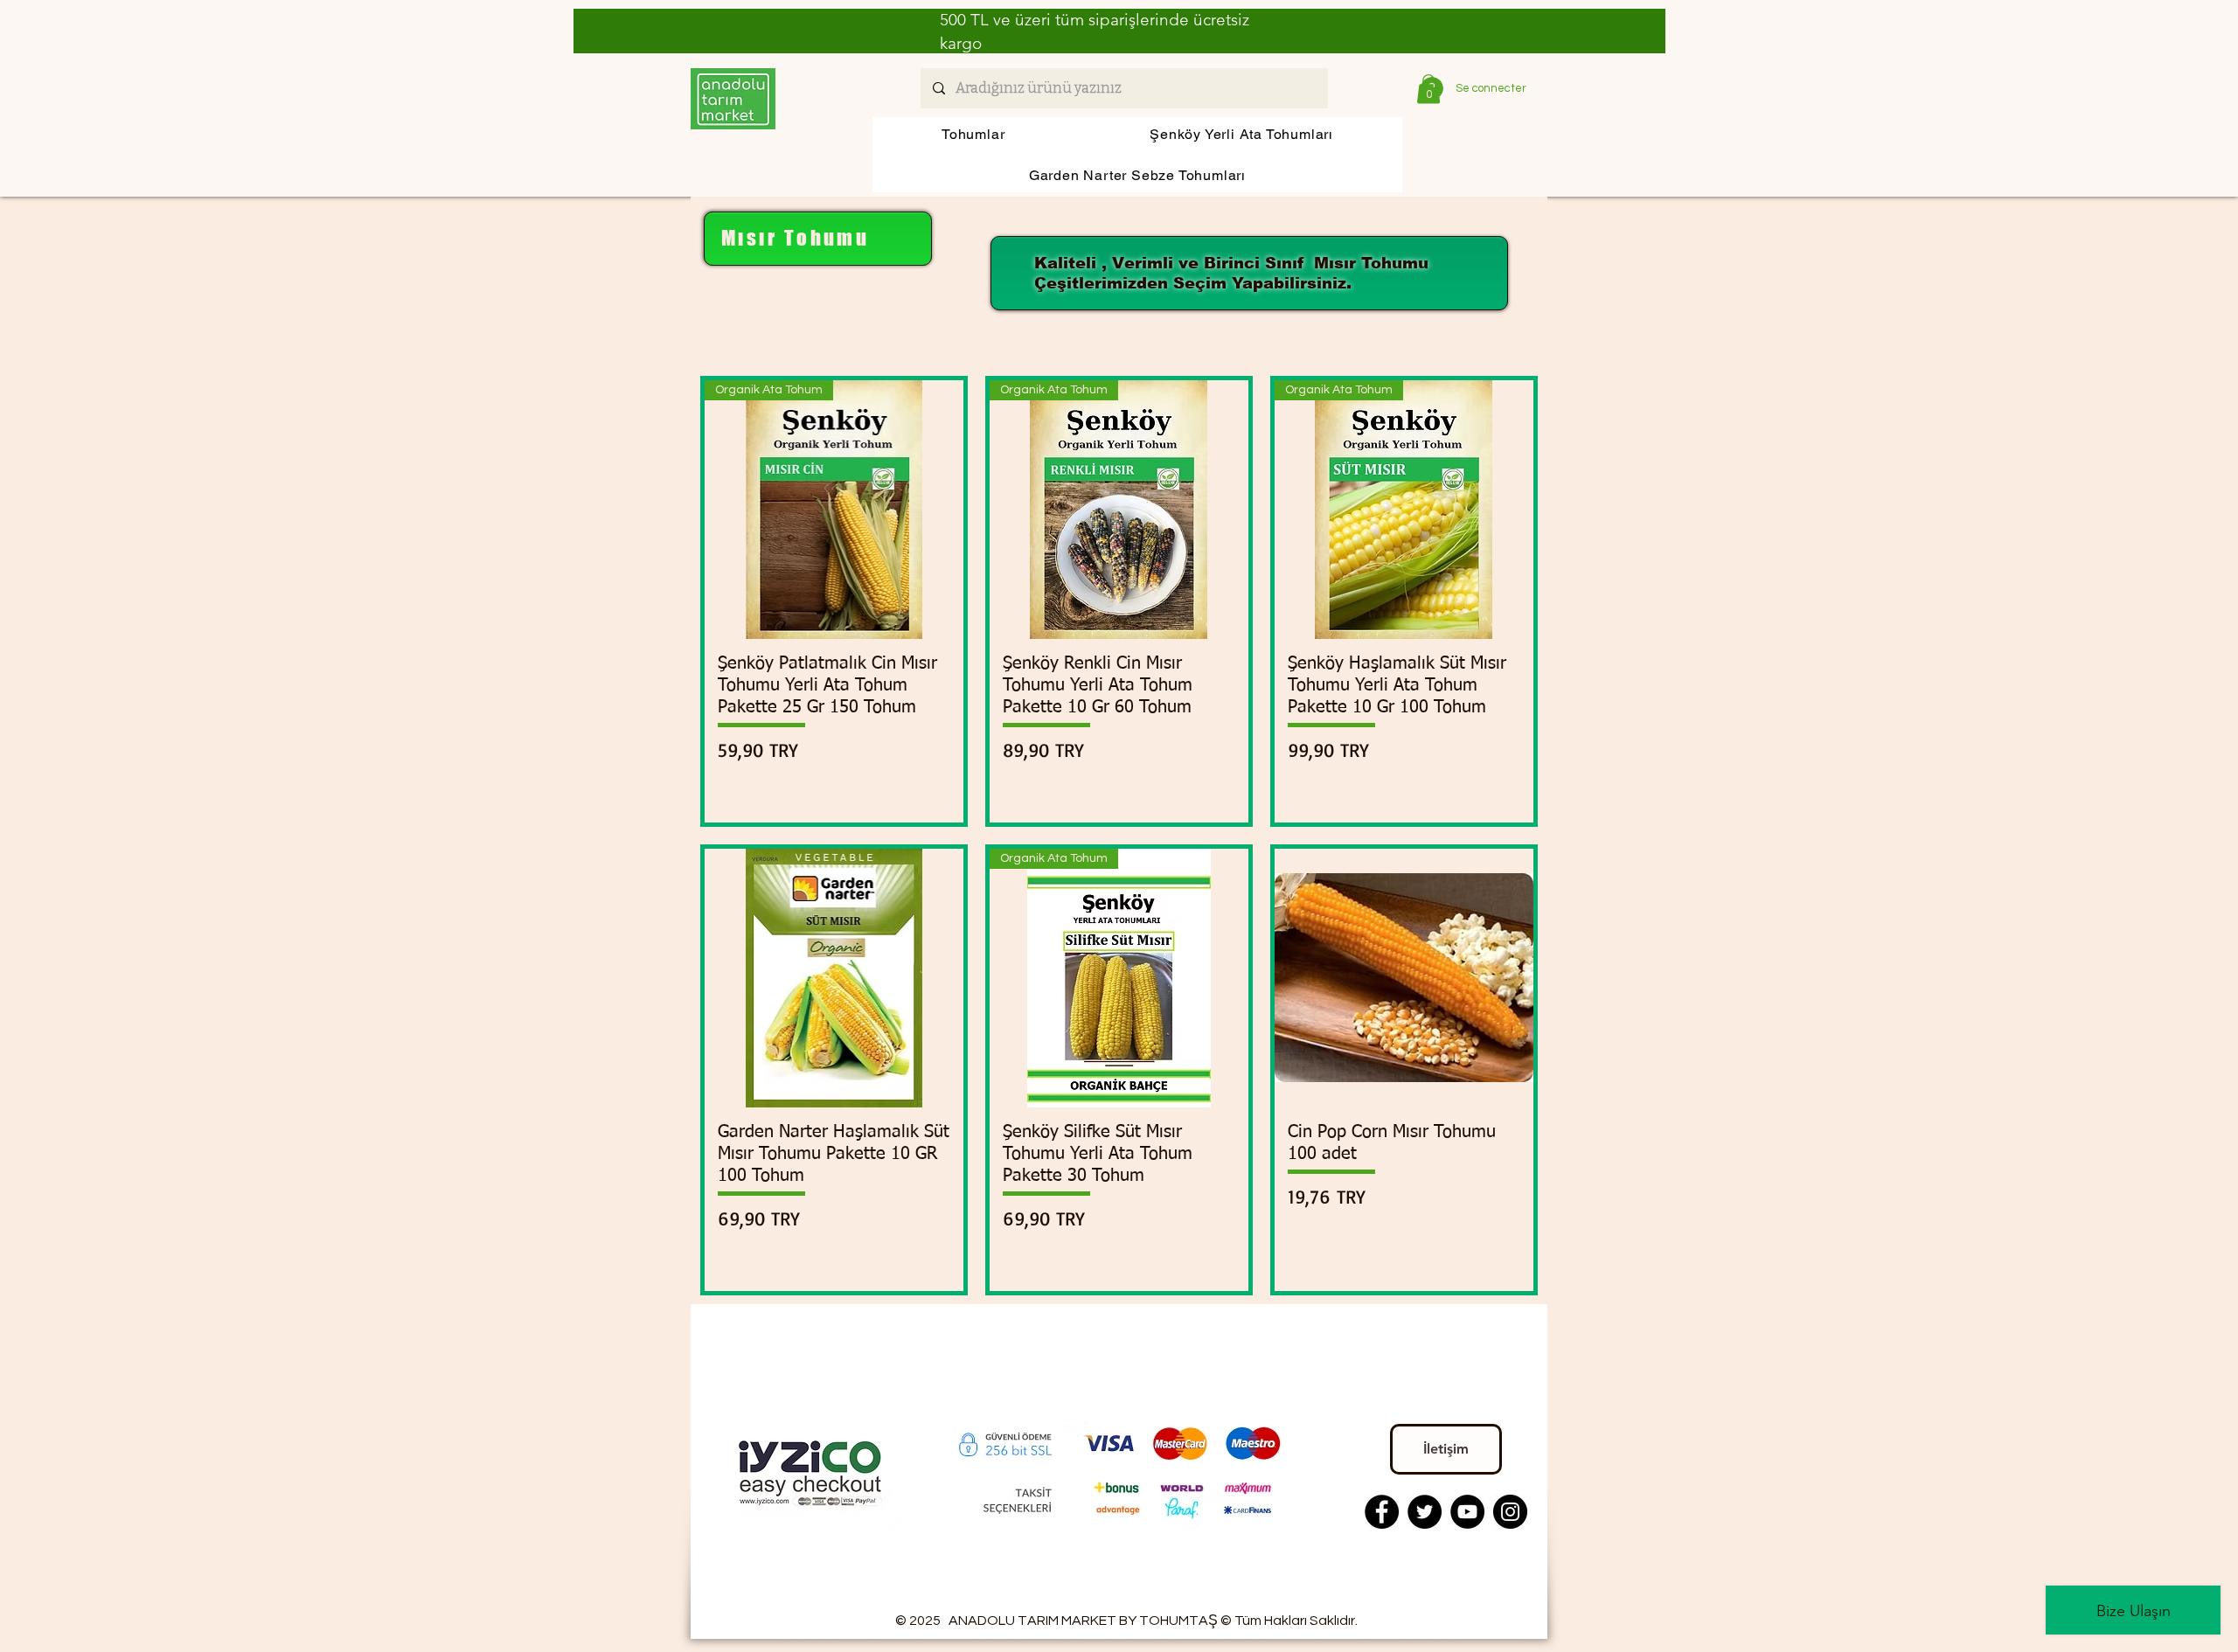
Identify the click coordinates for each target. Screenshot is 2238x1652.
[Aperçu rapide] (834, 978)
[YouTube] (1467, 1512)
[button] (1428, 89)
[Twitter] (1425, 1512)
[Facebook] (1382, 1512)
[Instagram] (1510, 1512)
